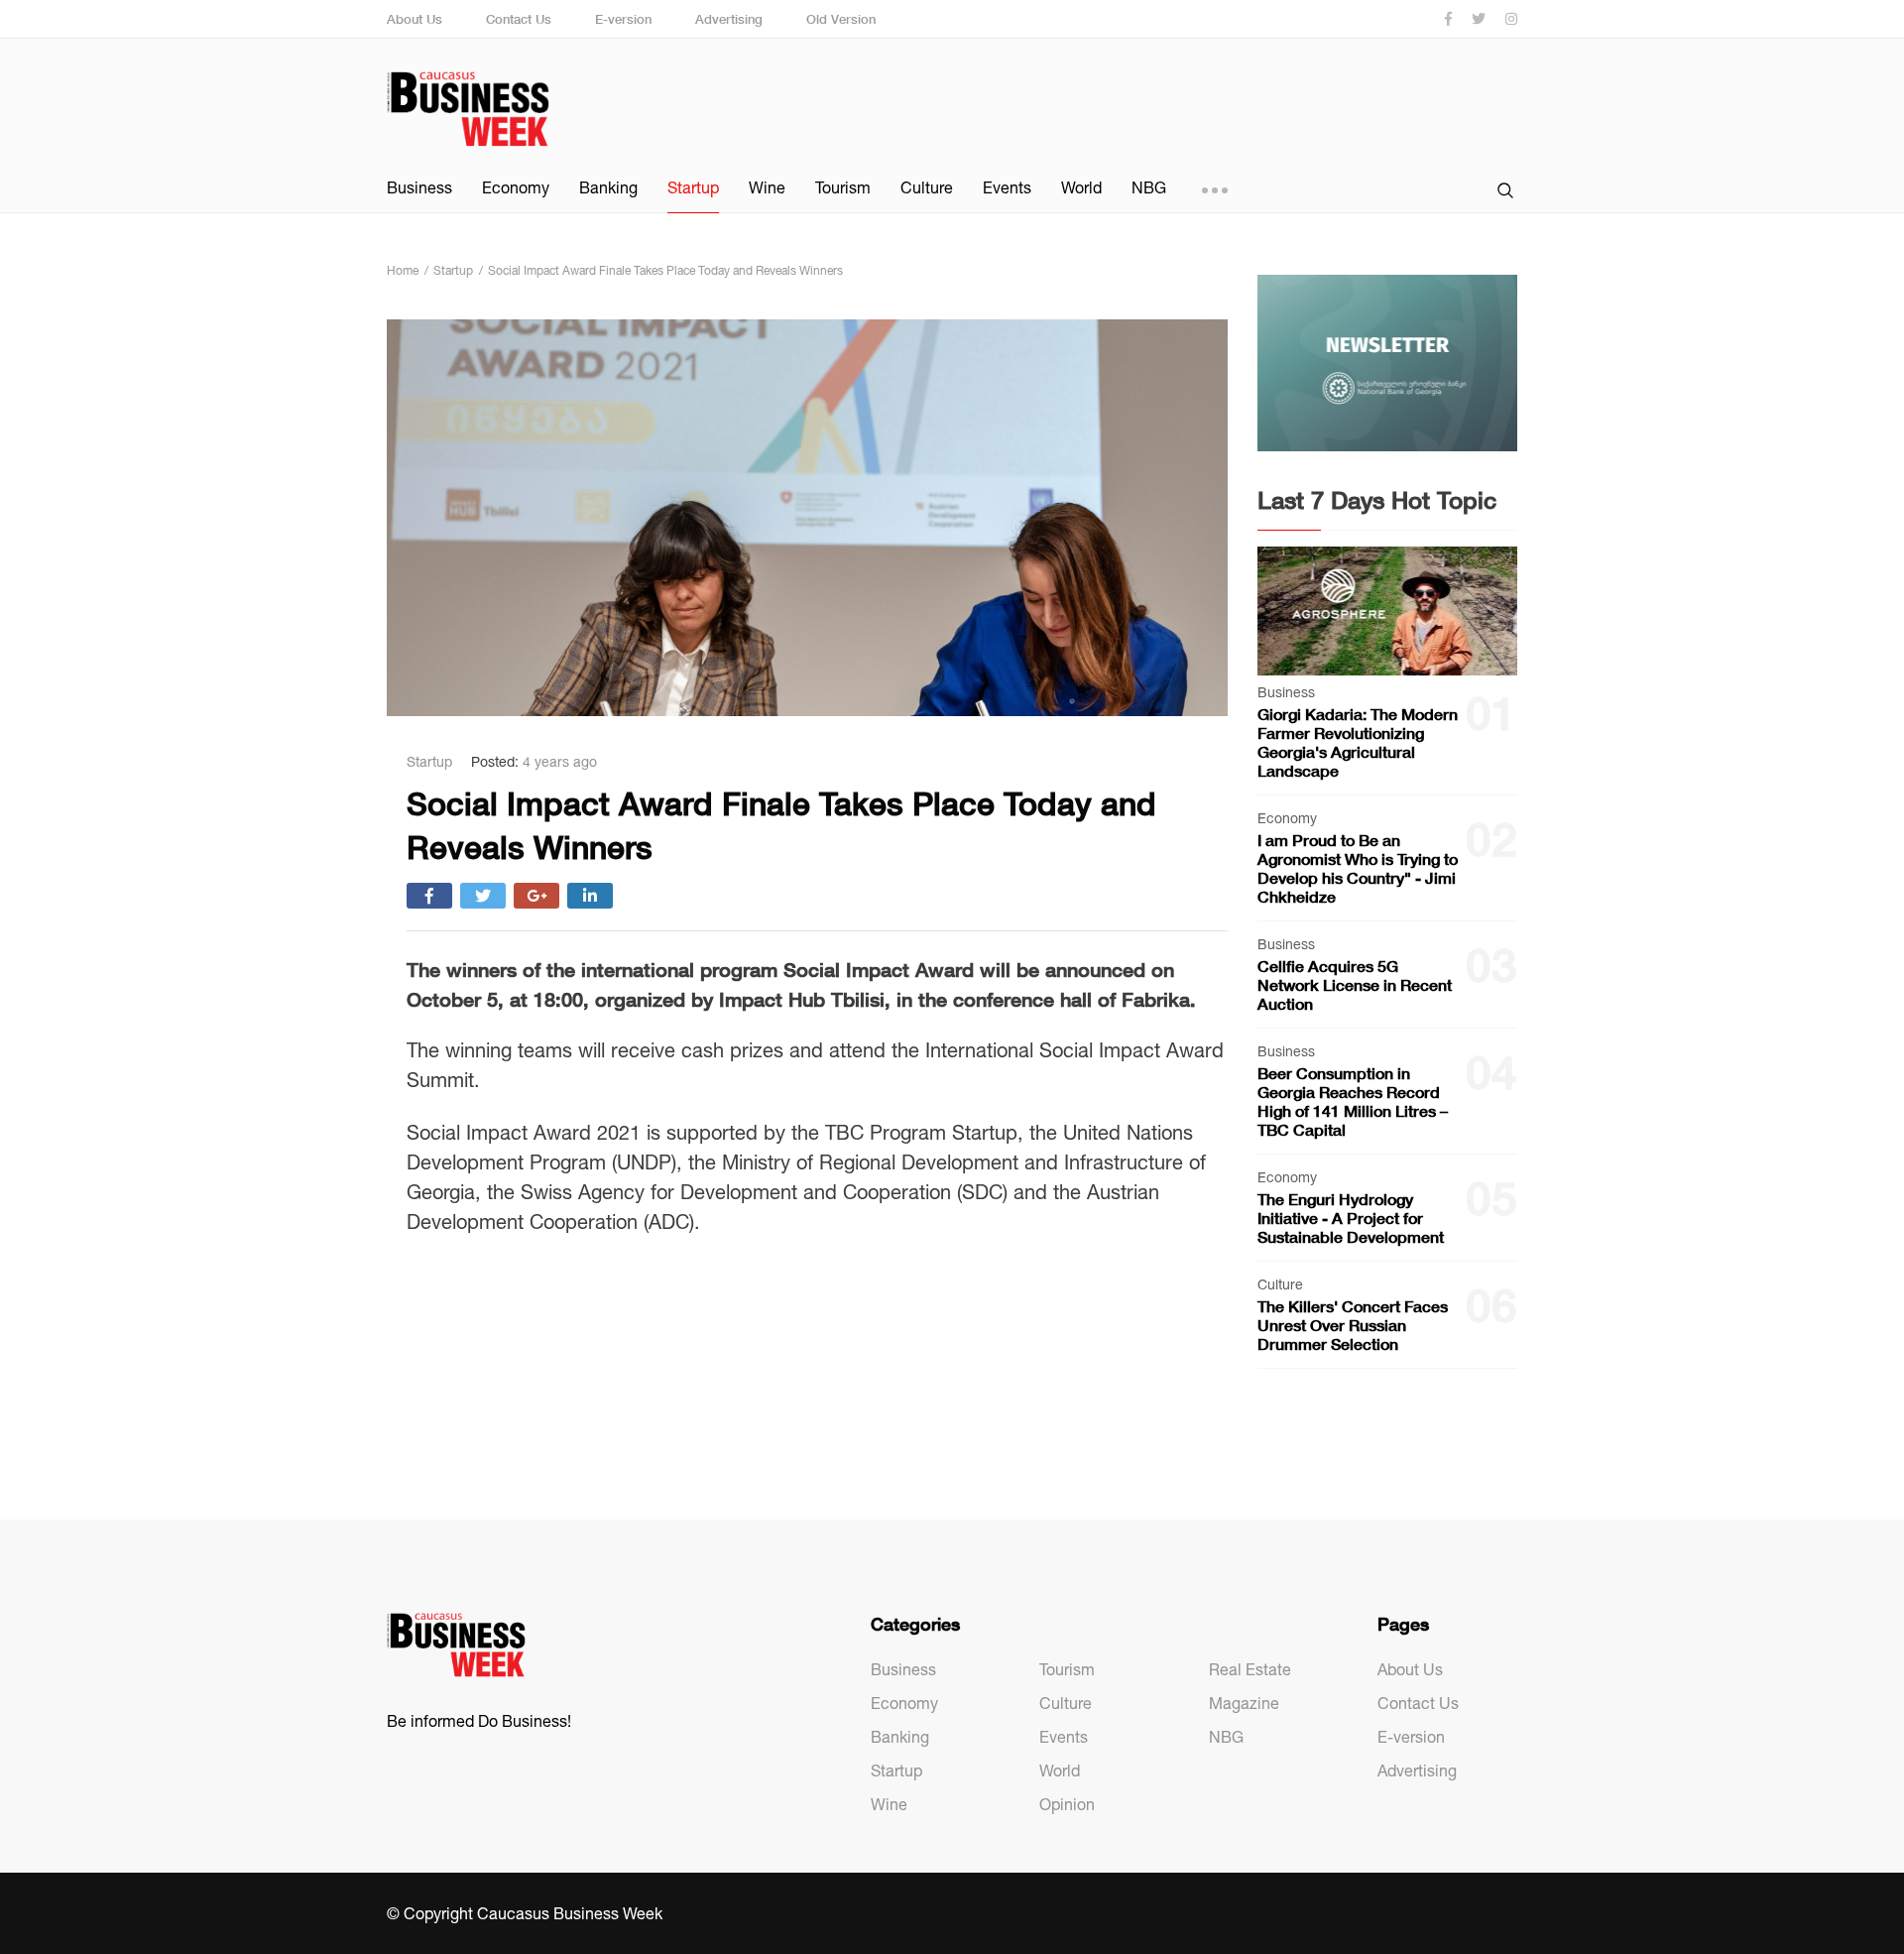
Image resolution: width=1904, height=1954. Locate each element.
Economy (516, 187)
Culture (927, 187)
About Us (415, 19)
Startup (693, 187)
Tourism (843, 187)
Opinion (1067, 1804)
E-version (623, 19)
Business (419, 187)
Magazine (1244, 1703)
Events (1007, 187)
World (1081, 187)
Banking (608, 187)
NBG (1149, 187)
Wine (767, 187)
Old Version (841, 19)
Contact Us (519, 19)
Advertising (729, 19)
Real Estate (1250, 1669)
